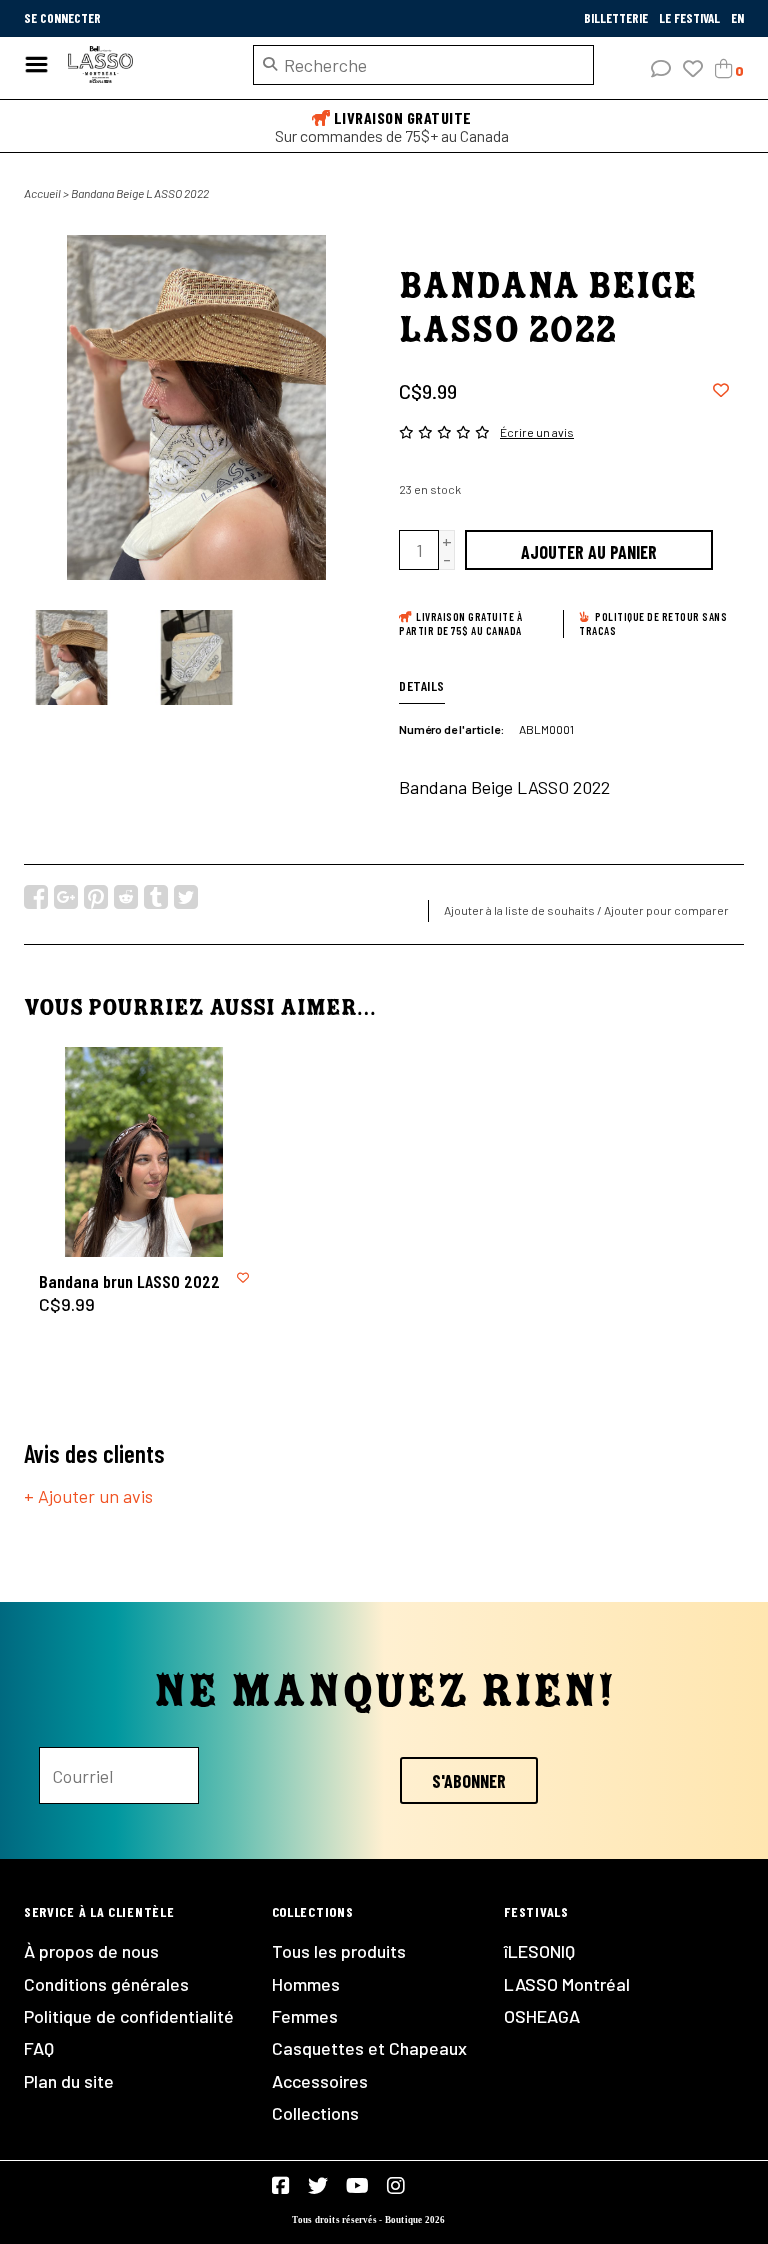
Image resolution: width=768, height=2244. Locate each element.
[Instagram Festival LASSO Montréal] (396, 2186)
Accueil (42, 193)
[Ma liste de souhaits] (693, 69)
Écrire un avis (537, 432)
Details (422, 685)
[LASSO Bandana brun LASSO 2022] (144, 1152)
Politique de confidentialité (129, 2016)
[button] (661, 69)
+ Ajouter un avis (88, 1496)
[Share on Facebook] (36, 897)
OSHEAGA (542, 2016)
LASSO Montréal (567, 1984)
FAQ (39, 2048)
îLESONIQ (539, 1951)
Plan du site (69, 2081)
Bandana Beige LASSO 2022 (140, 193)
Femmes (305, 2016)
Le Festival (691, 18)
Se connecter (62, 18)
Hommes (306, 1984)
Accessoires (320, 2081)
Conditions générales (106, 1984)
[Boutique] (145, 65)
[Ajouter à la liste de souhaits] (721, 389)
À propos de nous (91, 1951)
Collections (315, 2113)
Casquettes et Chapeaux (369, 2048)
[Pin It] (96, 897)
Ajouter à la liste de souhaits (519, 910)
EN (737, 18)
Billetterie (617, 18)
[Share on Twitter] (186, 897)
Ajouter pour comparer (666, 910)
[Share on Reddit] (126, 897)
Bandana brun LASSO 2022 (129, 1281)
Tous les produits (339, 1951)
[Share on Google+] (66, 897)
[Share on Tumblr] (156, 897)
